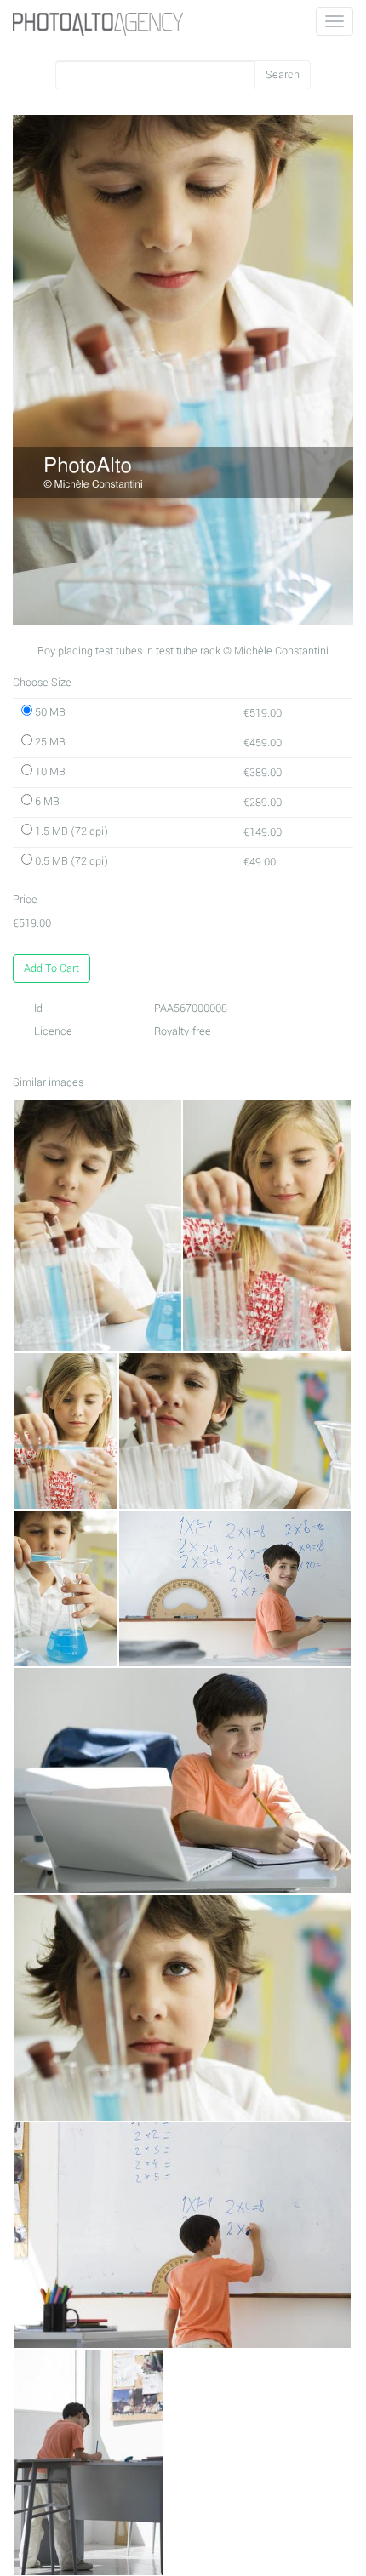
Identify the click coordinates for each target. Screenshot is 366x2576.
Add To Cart (51, 968)
